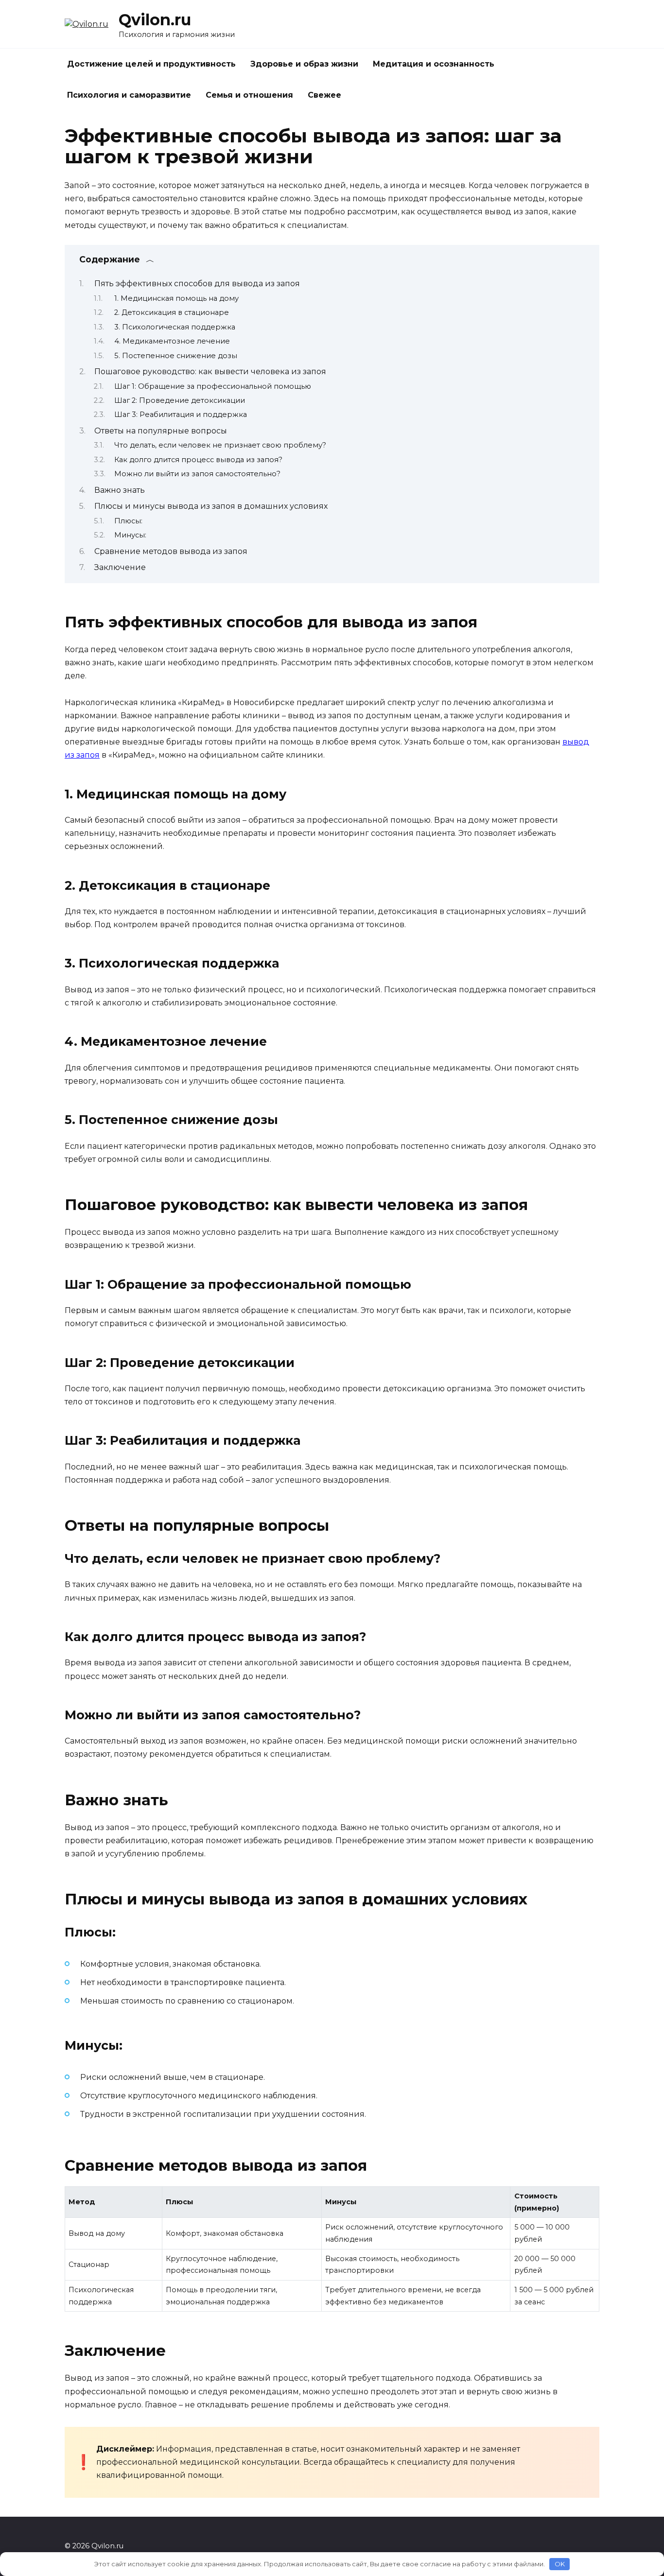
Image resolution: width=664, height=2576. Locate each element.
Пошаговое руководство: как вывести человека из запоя (210, 372)
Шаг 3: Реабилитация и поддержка (181, 415)
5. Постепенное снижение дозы (176, 356)
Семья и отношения (249, 95)
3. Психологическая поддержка (175, 327)
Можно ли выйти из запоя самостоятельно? (197, 474)
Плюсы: (128, 521)
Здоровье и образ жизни (304, 64)
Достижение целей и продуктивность (151, 64)
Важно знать (120, 490)
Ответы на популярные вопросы (161, 431)
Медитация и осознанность (434, 64)
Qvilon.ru (155, 20)
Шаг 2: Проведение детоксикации (180, 400)
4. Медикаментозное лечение (172, 341)
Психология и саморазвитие (129, 95)
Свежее (324, 95)
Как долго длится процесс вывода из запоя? (198, 460)
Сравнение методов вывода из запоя (171, 551)
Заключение (120, 567)
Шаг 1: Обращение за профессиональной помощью (213, 386)
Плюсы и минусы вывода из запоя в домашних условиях (211, 506)
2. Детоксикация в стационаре (172, 312)
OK (560, 2564)
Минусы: (130, 535)
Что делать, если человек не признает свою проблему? (220, 445)
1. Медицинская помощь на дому (176, 298)
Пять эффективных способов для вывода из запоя (197, 284)
